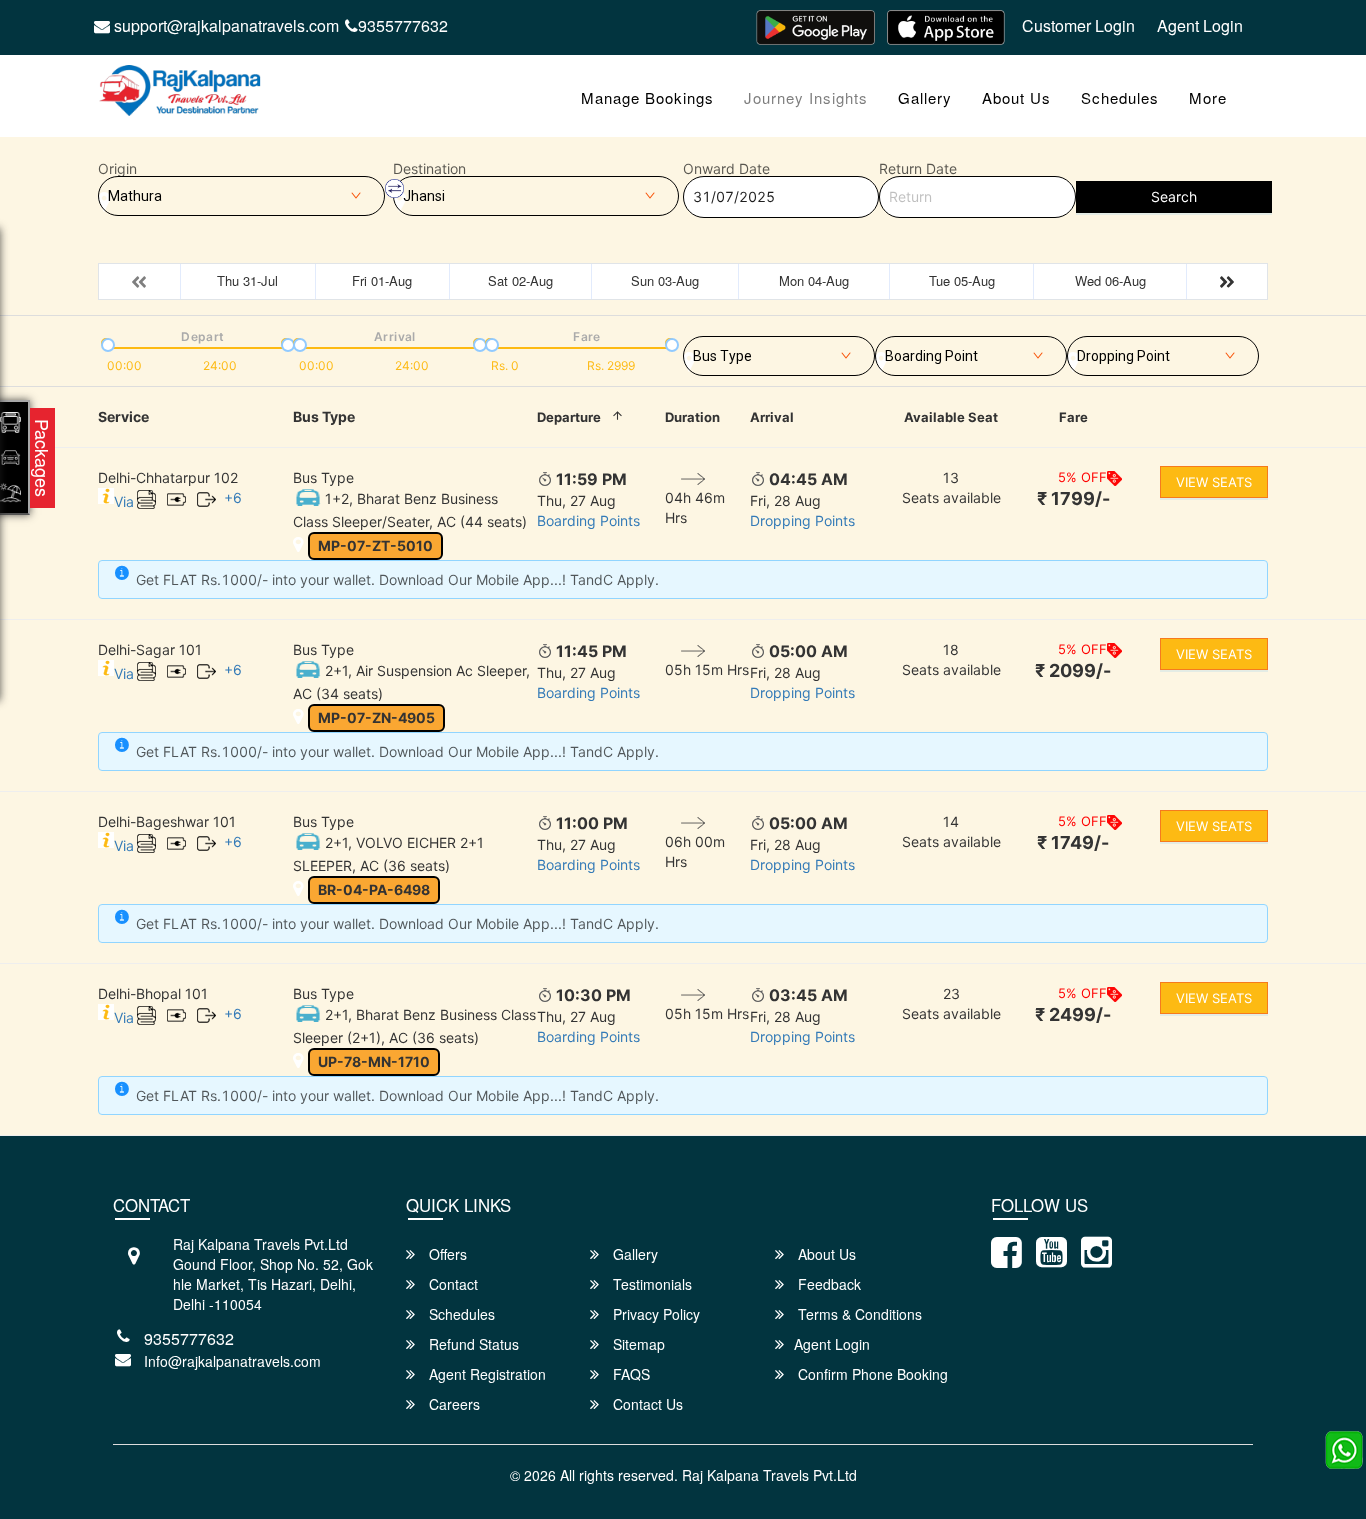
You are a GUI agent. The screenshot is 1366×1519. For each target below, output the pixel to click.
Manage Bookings (647, 97)
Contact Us (646, 1404)
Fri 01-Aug (382, 280)
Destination (429, 169)
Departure (569, 417)
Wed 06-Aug (1110, 280)
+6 (233, 497)
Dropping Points (802, 520)
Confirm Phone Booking (871, 1374)
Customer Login (1078, 25)
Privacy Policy (654, 1314)
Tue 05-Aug (962, 280)
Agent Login (1200, 25)
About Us (1016, 97)
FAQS (629, 1374)
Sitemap (637, 1344)
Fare (1073, 417)
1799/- (1073, 498)
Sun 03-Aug (665, 280)
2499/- (1073, 1014)
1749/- (1073, 842)
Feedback (827, 1284)
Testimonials (650, 1284)
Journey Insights (806, 97)
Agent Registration (485, 1374)
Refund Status (472, 1344)
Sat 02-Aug (520, 280)
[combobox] (779, 352)
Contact (451, 1284)
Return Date (918, 169)
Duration (692, 417)
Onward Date (726, 169)
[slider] (106, 343)
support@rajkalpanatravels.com (224, 25)
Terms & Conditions (858, 1314)
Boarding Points (588, 520)
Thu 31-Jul (247, 280)
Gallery (925, 97)
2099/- (1073, 670)
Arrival (772, 417)
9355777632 (403, 25)
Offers (446, 1254)
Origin (117, 169)
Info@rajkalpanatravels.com (232, 1361)
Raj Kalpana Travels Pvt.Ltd (769, 1475)
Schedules (1120, 97)
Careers (452, 1404)
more (1208, 97)
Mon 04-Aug (814, 280)
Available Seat (951, 417)
